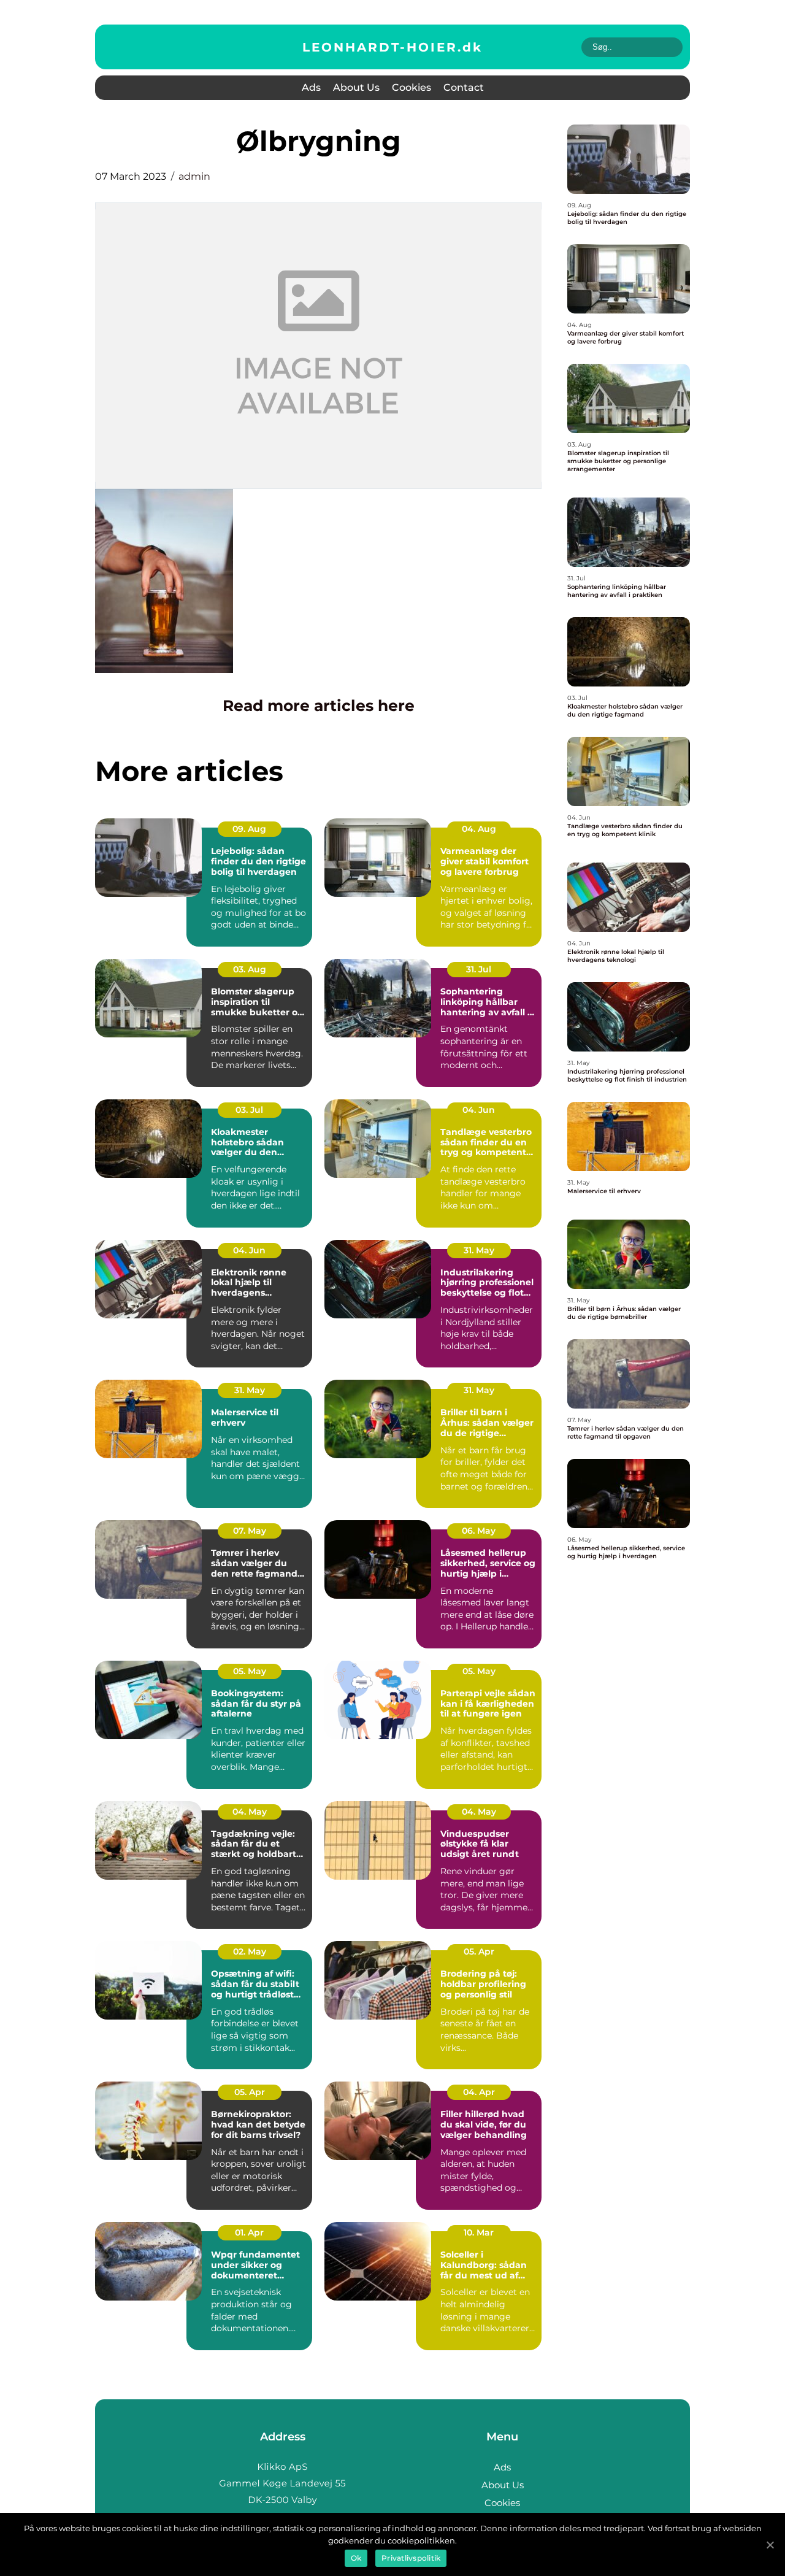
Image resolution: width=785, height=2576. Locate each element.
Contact (464, 87)
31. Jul (479, 969)
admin (194, 176)
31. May (479, 1250)
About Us (356, 87)
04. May (250, 1812)
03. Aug (250, 969)
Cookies (412, 87)
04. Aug (479, 829)
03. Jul (249, 1110)
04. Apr (479, 2092)
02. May (250, 1951)
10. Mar (479, 2232)
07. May (250, 1531)
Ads (311, 87)
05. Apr (479, 1951)
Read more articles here (319, 706)
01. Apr (249, 2232)
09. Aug (249, 829)
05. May (250, 1671)
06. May (479, 1531)
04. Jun (479, 1110)
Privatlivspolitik (411, 2558)
